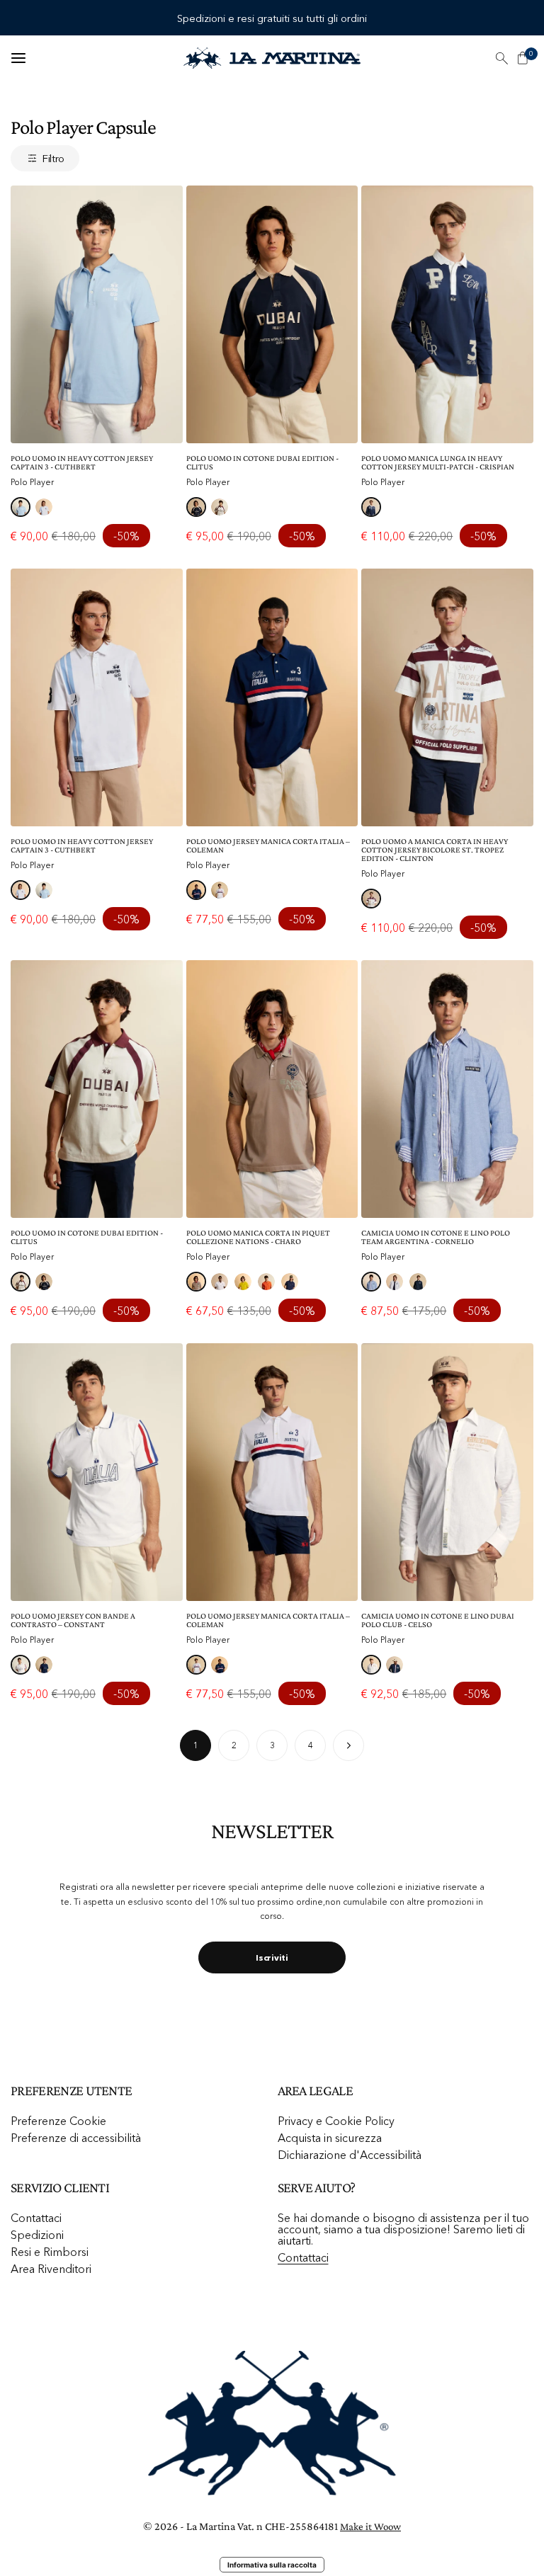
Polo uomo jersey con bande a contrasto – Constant (73, 1620)
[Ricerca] (501, 58)
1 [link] (196, 1745)
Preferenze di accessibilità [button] (76, 2138)
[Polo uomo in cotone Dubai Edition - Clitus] (272, 314)
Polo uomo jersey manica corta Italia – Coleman (268, 845)
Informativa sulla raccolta (272, 2565)
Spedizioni (37, 2235)
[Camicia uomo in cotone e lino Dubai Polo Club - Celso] (447, 1472)
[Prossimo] (348, 1745)
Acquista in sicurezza (330, 2138)
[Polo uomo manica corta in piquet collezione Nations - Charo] (272, 1089)
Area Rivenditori (51, 2269)
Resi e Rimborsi (50, 2252)
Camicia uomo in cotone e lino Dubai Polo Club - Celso (438, 1620)
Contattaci (36, 2218)
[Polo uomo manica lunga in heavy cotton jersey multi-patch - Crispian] (447, 314)
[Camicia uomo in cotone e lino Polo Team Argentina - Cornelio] (447, 1089)
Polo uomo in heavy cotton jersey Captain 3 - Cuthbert (82, 462)
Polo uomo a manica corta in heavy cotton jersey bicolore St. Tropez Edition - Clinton (435, 850)
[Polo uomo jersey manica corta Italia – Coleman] (272, 697)
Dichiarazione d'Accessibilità (350, 2155)
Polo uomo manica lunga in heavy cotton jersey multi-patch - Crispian (438, 462)
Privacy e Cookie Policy (336, 2121)
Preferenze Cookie (58, 2121)
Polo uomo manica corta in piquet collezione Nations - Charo (258, 1237)
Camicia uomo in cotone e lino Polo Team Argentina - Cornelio (436, 1237)
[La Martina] (272, 58)
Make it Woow (370, 2526)
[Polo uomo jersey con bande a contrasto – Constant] (97, 1472)
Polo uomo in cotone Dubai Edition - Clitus (262, 462)
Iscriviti (272, 1957)
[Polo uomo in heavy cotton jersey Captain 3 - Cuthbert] (97, 314)
